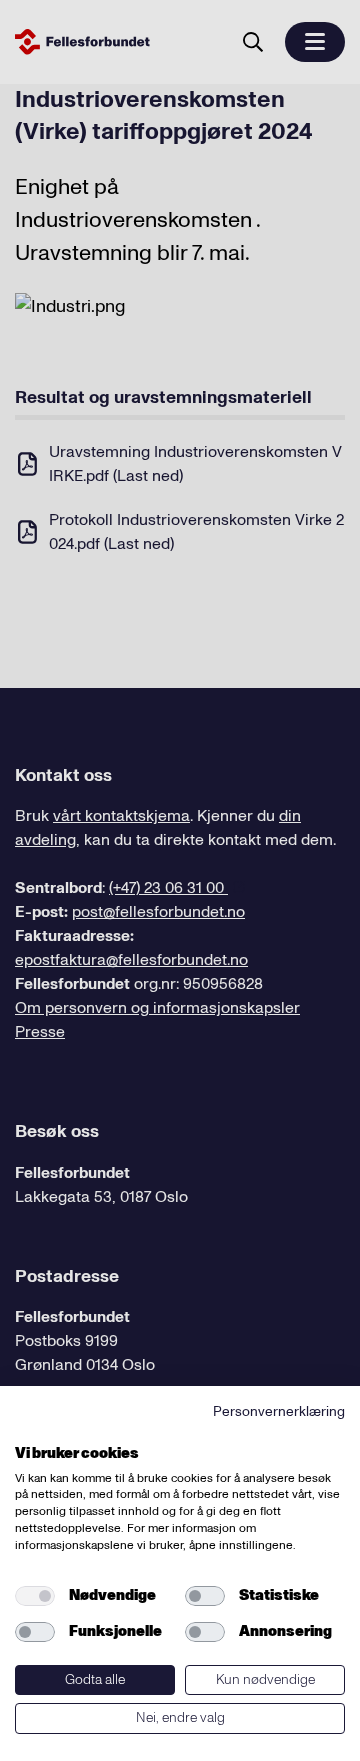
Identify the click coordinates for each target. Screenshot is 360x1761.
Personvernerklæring (279, 1411)
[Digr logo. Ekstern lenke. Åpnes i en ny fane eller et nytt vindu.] (28, 1431)
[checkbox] (35, 1596)
